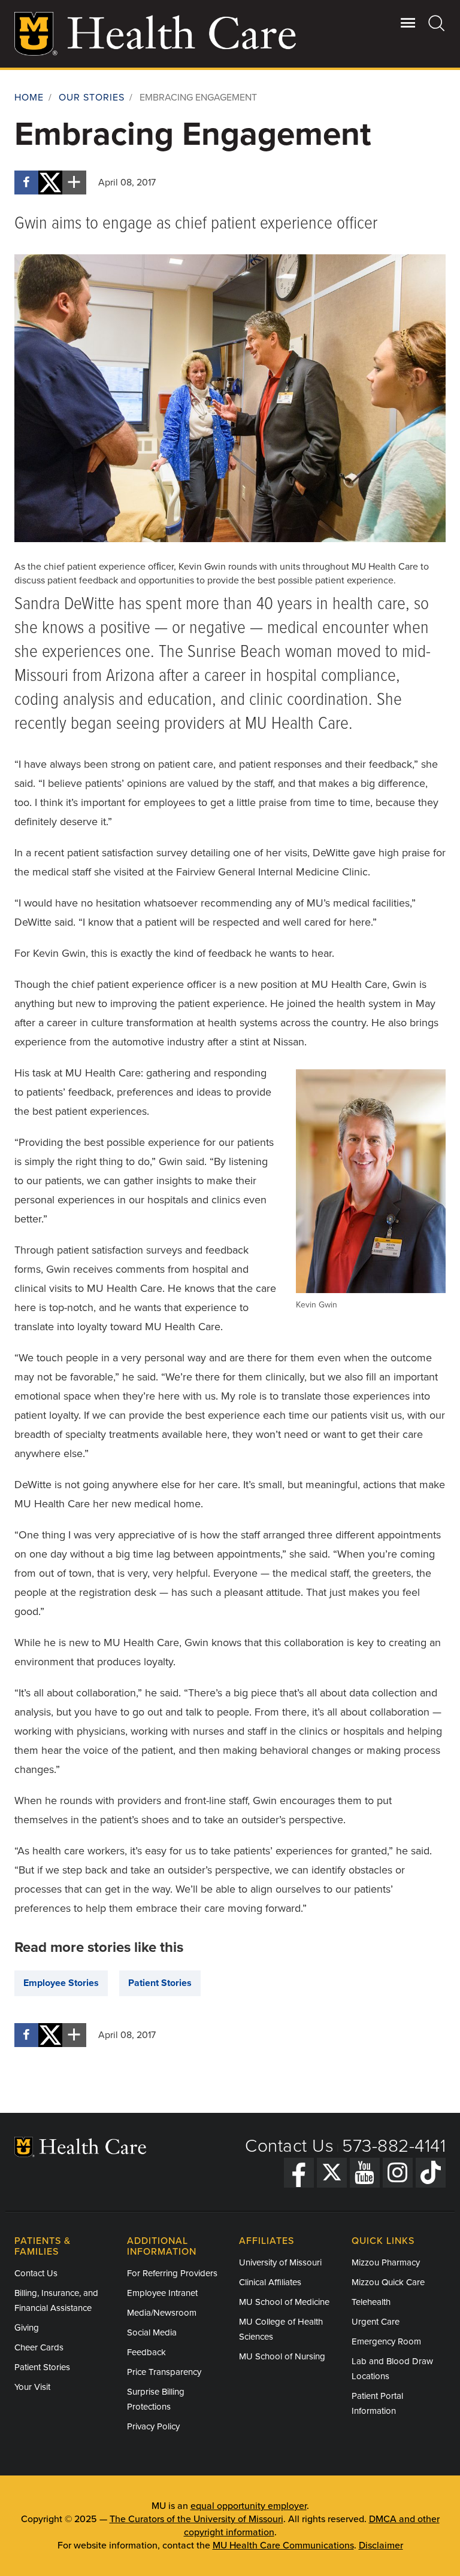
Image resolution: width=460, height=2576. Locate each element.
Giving (27, 2328)
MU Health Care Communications (283, 2545)
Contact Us (289, 2146)
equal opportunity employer (249, 2506)
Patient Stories (160, 1983)
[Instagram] (398, 2173)
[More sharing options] (74, 183)
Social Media (152, 2332)
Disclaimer (381, 2545)
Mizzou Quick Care (388, 2282)
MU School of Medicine (284, 2302)
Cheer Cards (39, 2347)
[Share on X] (50, 183)
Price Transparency (164, 2372)
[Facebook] (299, 2173)
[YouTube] (365, 2173)
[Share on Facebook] (26, 183)
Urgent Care (376, 2322)
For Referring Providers (172, 2273)
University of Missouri (280, 2262)
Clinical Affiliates (270, 2282)
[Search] (437, 23)
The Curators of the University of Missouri (196, 2519)
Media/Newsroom (162, 2313)
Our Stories (92, 98)
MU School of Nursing (282, 2356)
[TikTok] (431, 2173)
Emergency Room (386, 2341)
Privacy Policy (153, 2426)
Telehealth (371, 2302)
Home (29, 98)
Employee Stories (61, 1983)
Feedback (146, 2352)
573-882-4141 (394, 2146)
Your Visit (32, 2387)
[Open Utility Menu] (408, 23)
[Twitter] (332, 2173)
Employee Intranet (162, 2293)
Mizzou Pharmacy (386, 2262)
